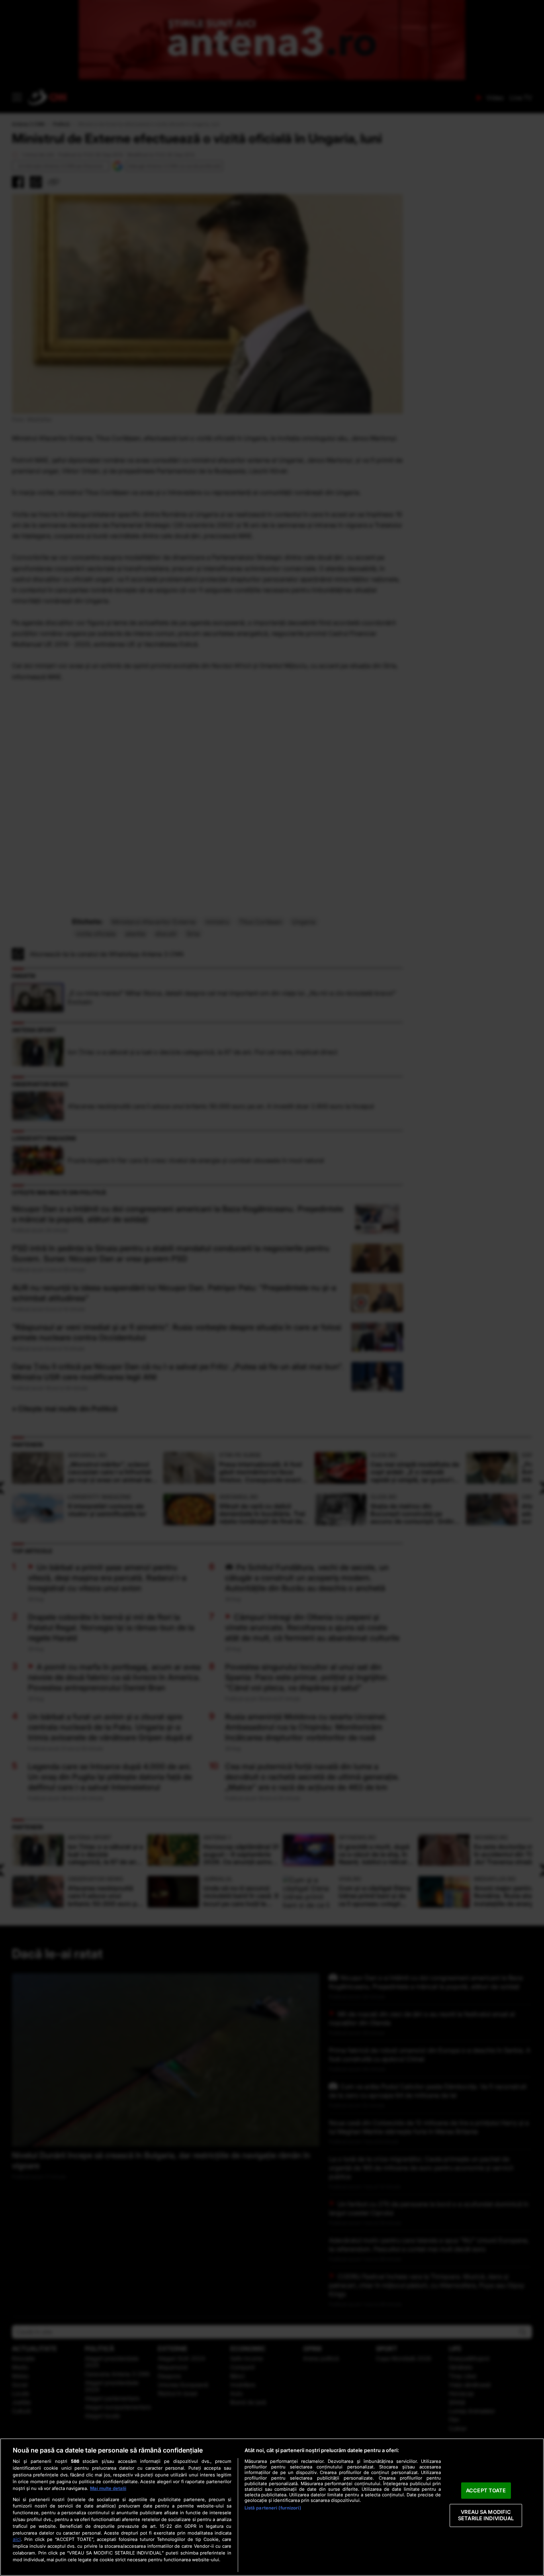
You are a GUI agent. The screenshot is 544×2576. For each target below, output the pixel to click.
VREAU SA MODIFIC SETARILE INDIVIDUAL (486, 2515)
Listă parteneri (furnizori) (273, 2508)
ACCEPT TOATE (486, 2490)
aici (17, 2539)
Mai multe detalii (108, 2488)
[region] (272, 2507)
